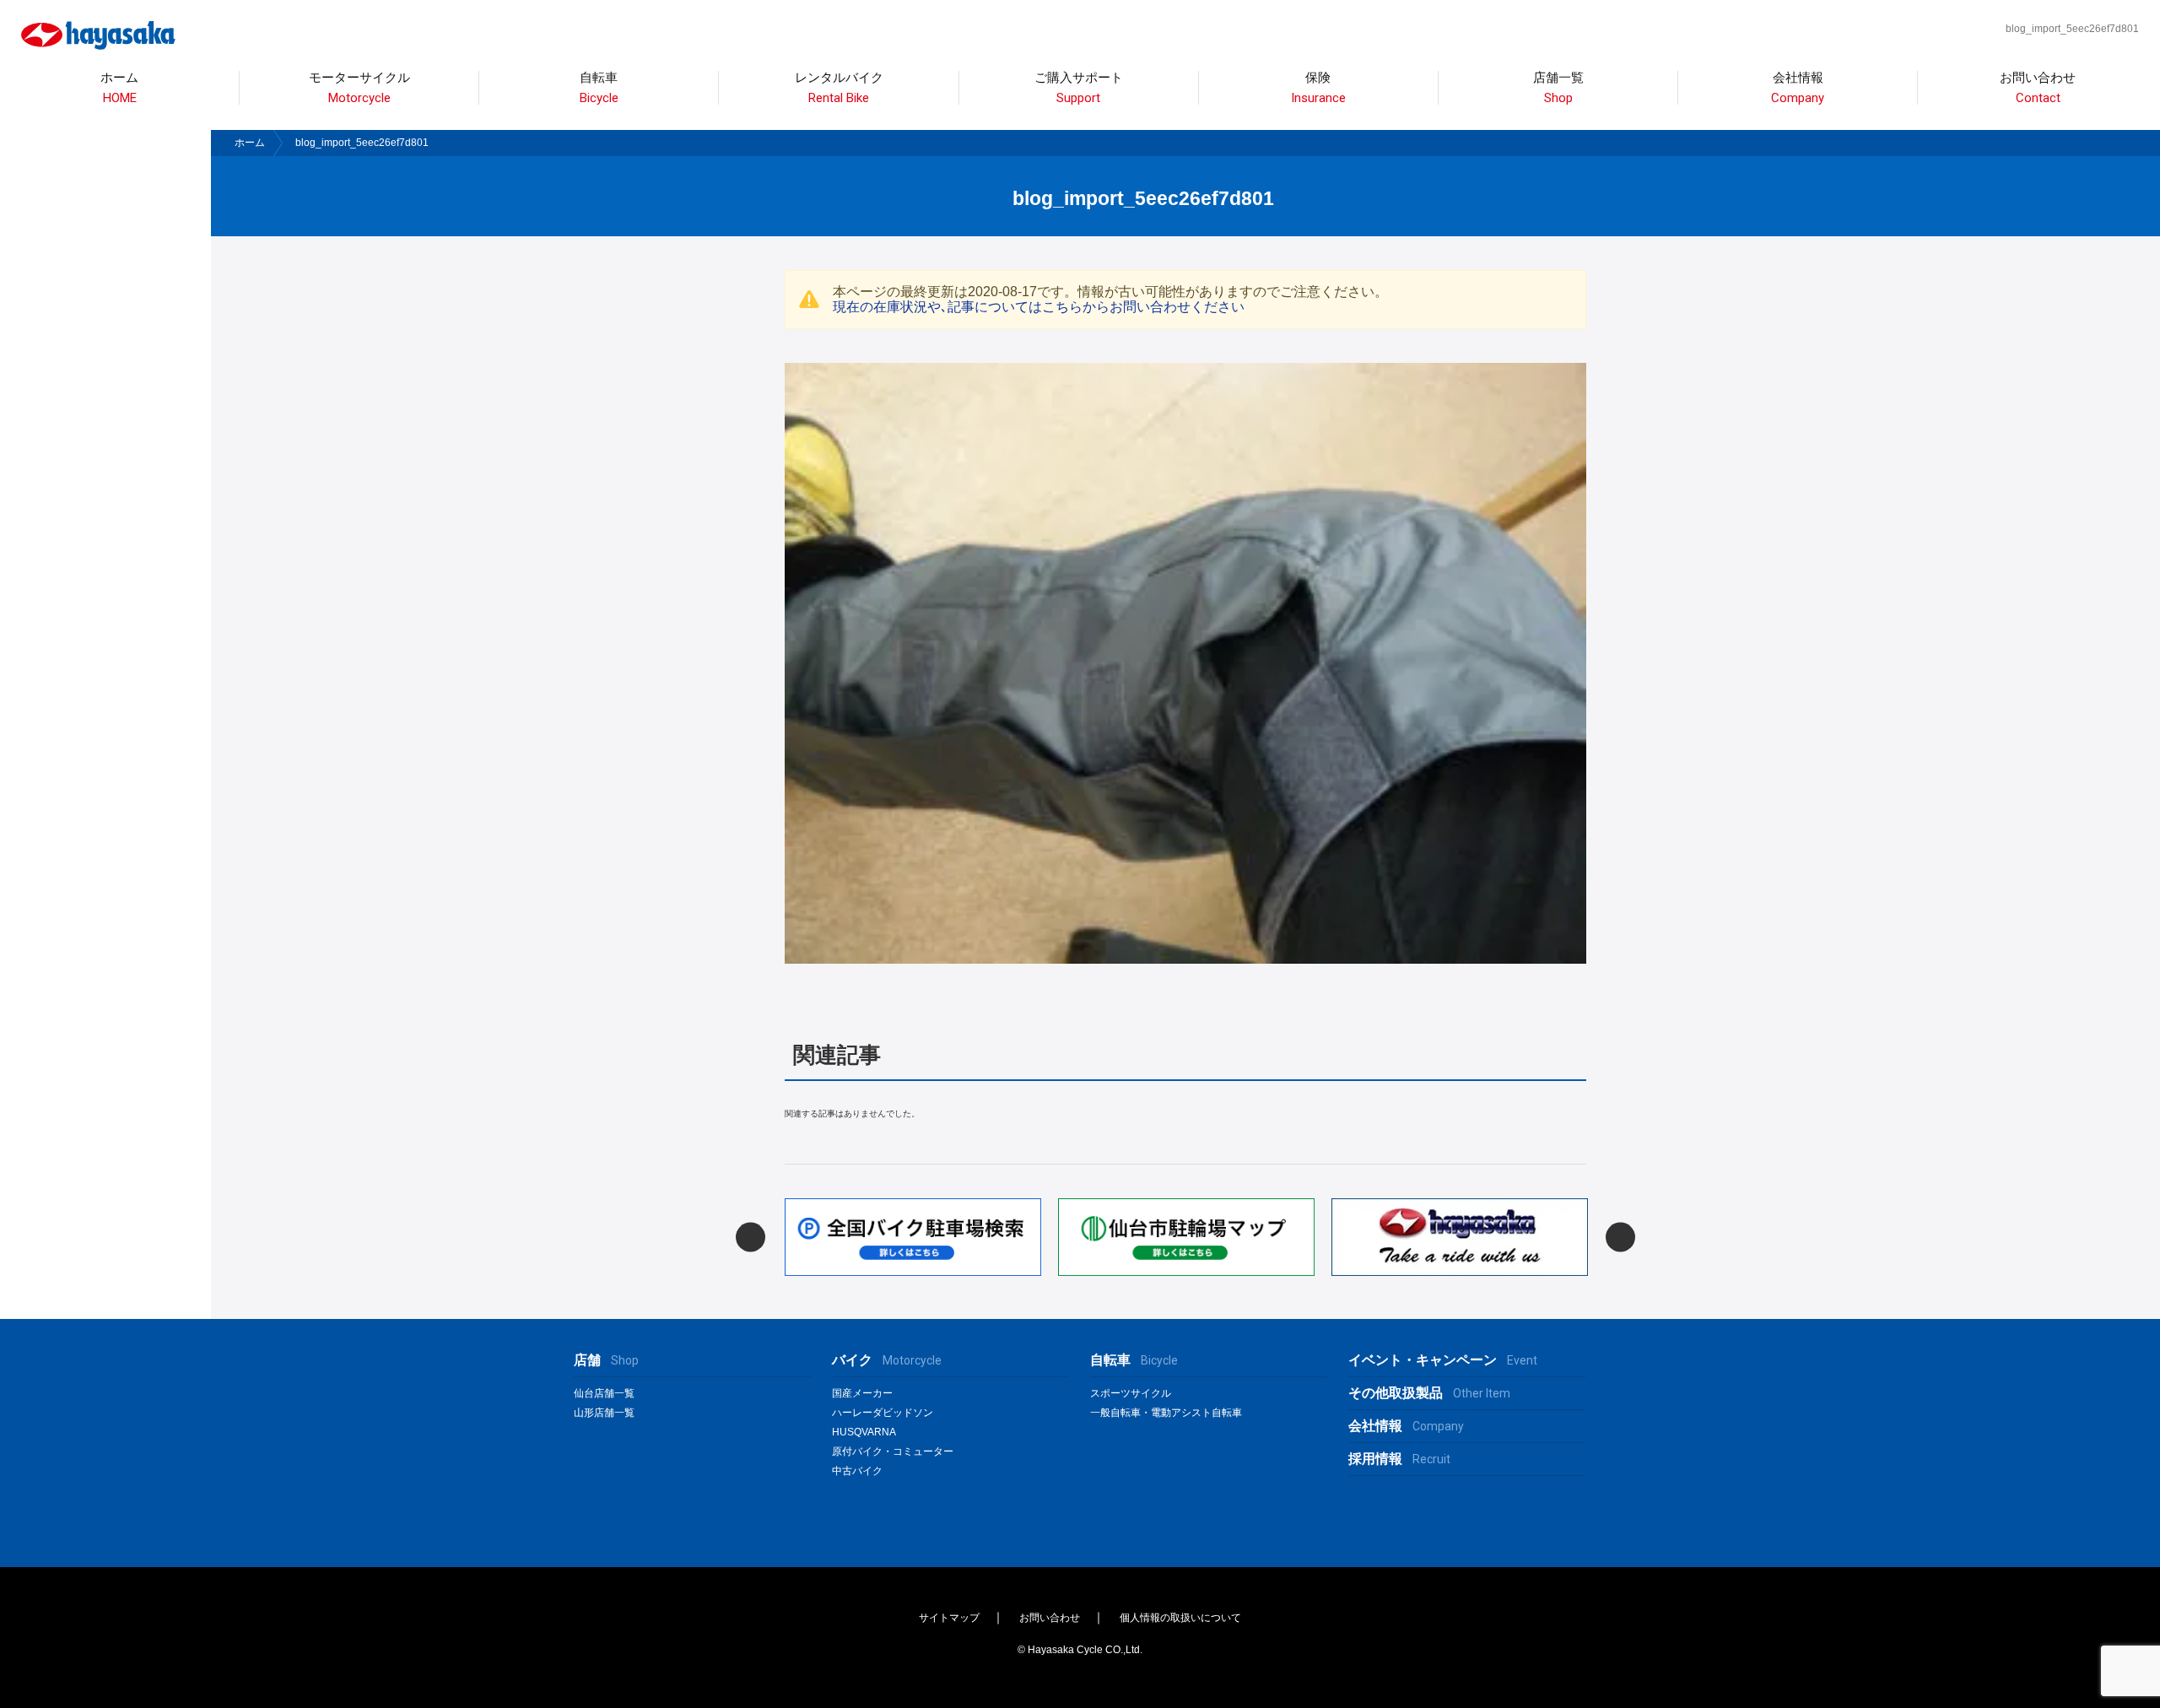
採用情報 (1399, 1459)
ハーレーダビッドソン (883, 1413)
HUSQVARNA (864, 1432)
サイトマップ (949, 1618)
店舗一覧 (1558, 88)
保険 (1318, 88)
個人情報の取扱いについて (1180, 1618)
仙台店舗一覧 (604, 1393)
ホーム (119, 88)
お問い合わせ (2038, 88)
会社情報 (1798, 88)
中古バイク (857, 1471)
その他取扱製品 (1429, 1393)
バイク (887, 1360)
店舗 (606, 1360)
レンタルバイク (839, 88)
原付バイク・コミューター (893, 1451)
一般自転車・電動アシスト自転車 (1166, 1413)
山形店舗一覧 (604, 1413)
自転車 (1134, 1360)
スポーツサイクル (1131, 1393)
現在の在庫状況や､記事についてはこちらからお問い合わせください (1039, 307)
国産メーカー (862, 1393)
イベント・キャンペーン (1443, 1360)
